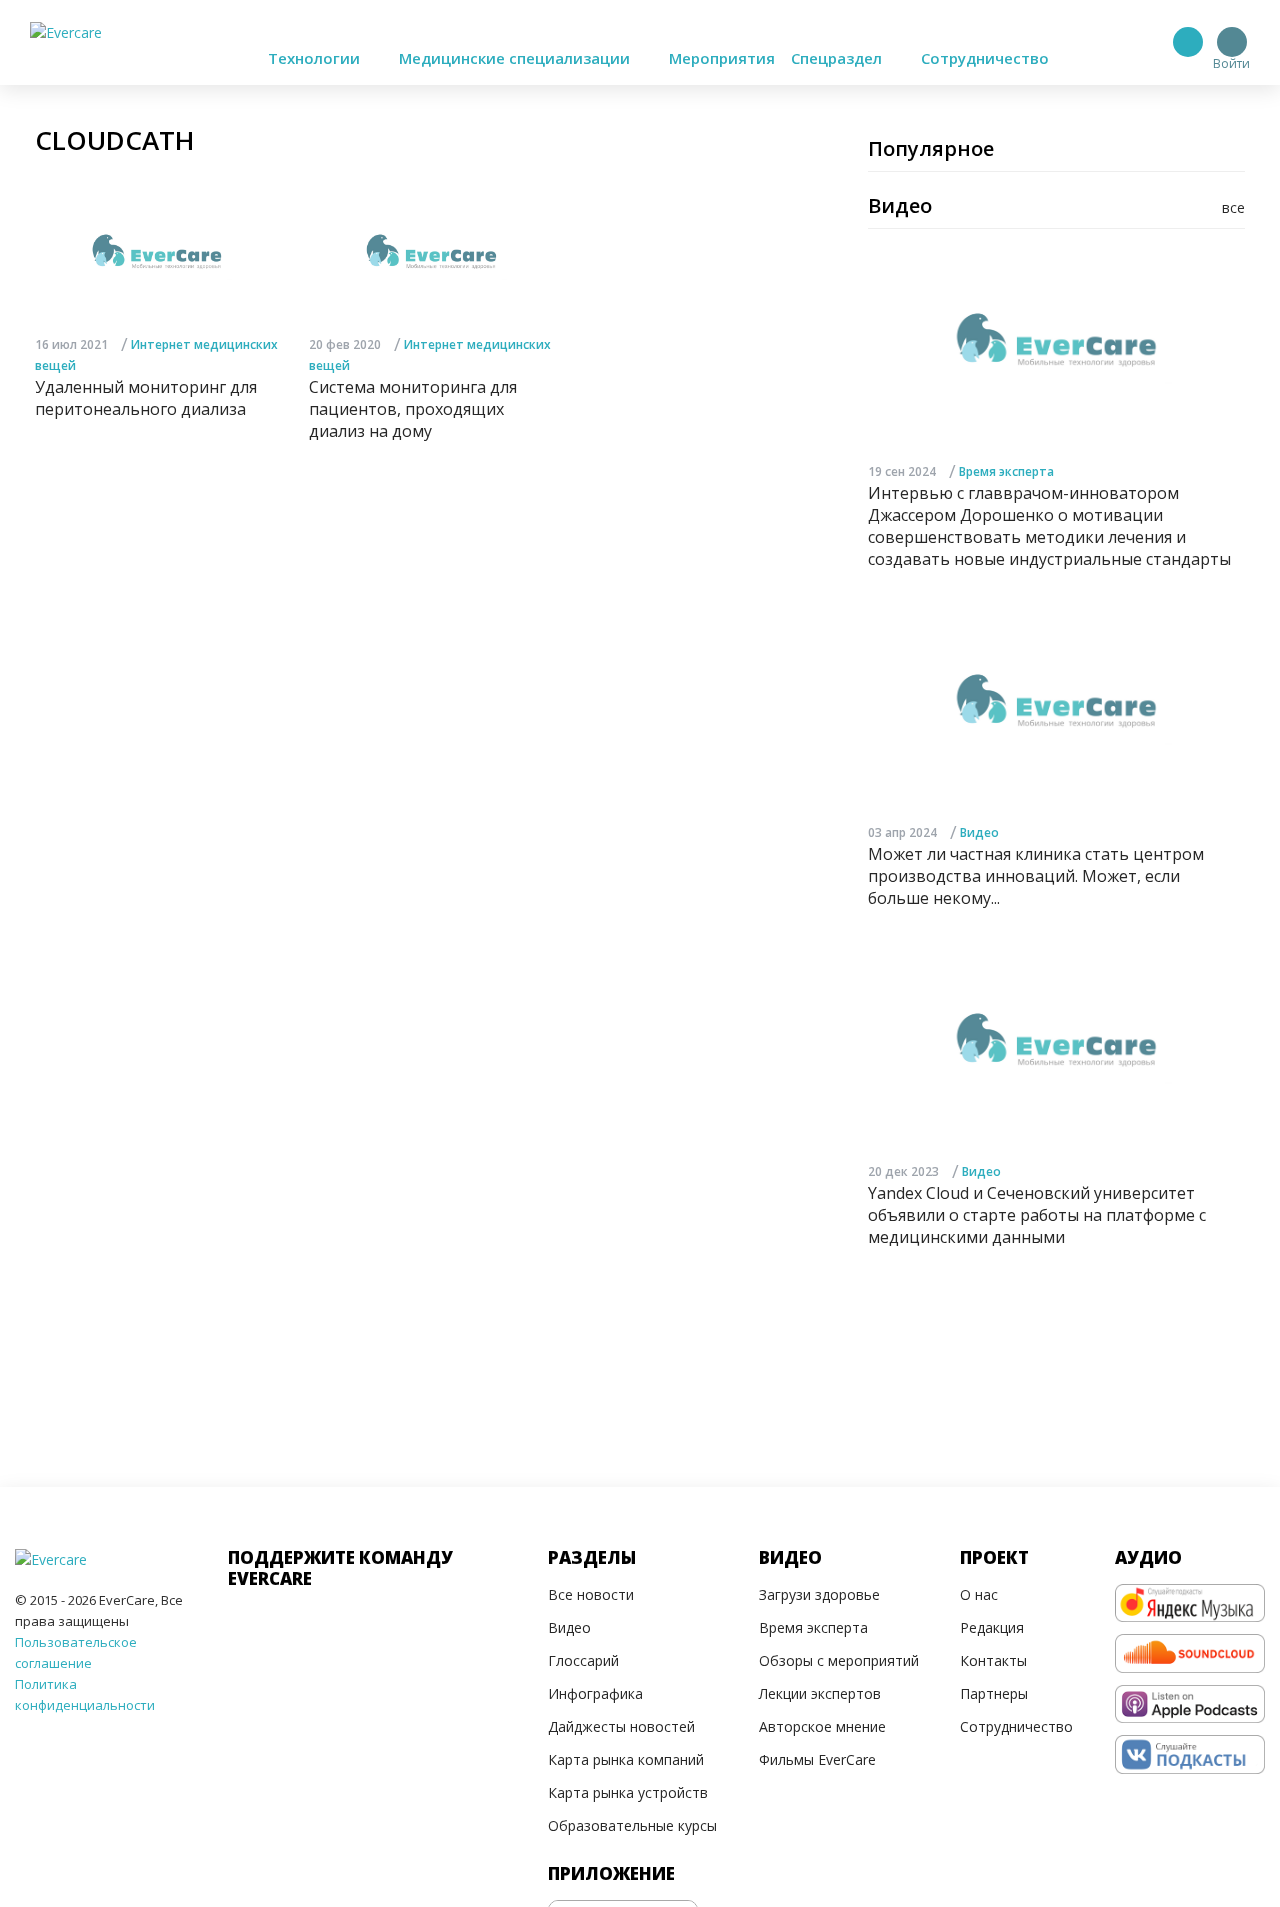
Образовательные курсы (632, 1825)
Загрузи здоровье (819, 1594)
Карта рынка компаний (626, 1759)
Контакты (993, 1660)
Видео (979, 832)
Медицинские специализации (516, 58)
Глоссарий (583, 1660)
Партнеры (994, 1693)
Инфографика (595, 1693)
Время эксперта (1006, 471)
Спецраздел (838, 58)
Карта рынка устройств (628, 1792)
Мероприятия (722, 58)
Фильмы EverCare (817, 1759)
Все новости (591, 1594)
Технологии (316, 58)
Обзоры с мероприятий (839, 1660)
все (1233, 207)
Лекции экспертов (820, 1693)
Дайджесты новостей (621, 1726)
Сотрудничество (985, 58)
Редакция (992, 1627)
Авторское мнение (822, 1726)
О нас (979, 1594)
